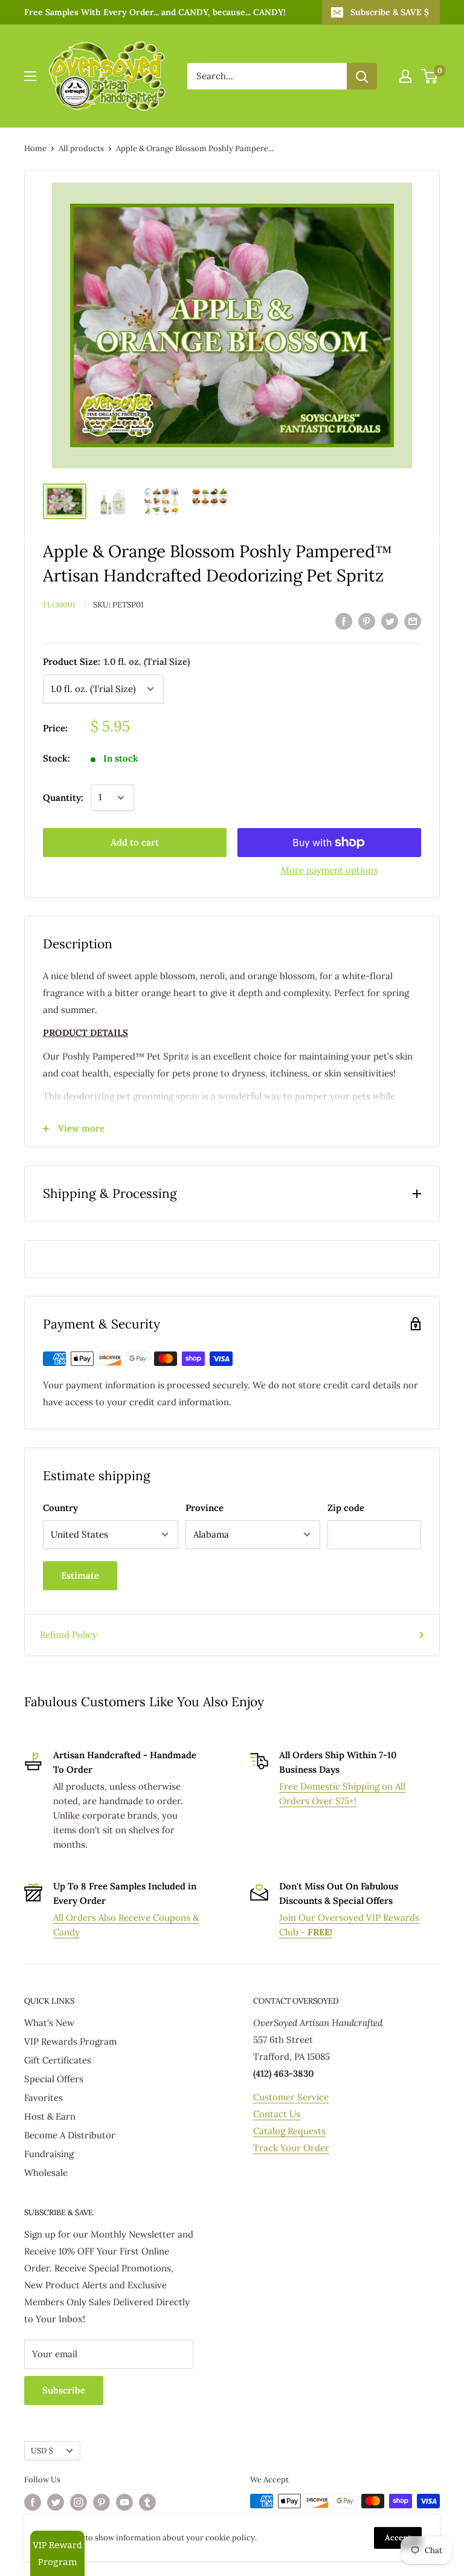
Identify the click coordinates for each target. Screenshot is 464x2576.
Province (205, 1508)
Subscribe (64, 2390)
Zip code (346, 1508)
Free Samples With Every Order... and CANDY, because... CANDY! (155, 12)
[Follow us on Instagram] (79, 2502)
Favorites (43, 2098)
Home (35, 148)
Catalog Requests (289, 2131)
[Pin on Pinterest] (367, 621)
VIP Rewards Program (70, 2041)
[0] (430, 76)
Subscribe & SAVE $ (390, 12)
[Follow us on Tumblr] (147, 2502)
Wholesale (46, 2173)
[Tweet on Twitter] (390, 621)
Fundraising (49, 2154)
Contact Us (277, 2114)
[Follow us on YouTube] (124, 2502)
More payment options (329, 870)
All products (81, 148)
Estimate (80, 1575)
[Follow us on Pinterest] (101, 2502)
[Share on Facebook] (344, 621)
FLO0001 (59, 605)
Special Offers (54, 2079)
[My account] (405, 76)
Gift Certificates (58, 2060)
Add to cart (135, 842)
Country (60, 1508)
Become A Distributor (70, 2135)
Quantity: (63, 798)
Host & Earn (50, 2116)
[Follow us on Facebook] (33, 2502)
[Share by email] (413, 621)
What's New (49, 2023)
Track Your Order (291, 2148)
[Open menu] (30, 76)
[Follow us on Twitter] (56, 2502)
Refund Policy (69, 1635)
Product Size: (116, 662)
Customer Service (291, 2097)
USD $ (42, 2450)
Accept (398, 2538)
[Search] (362, 76)
